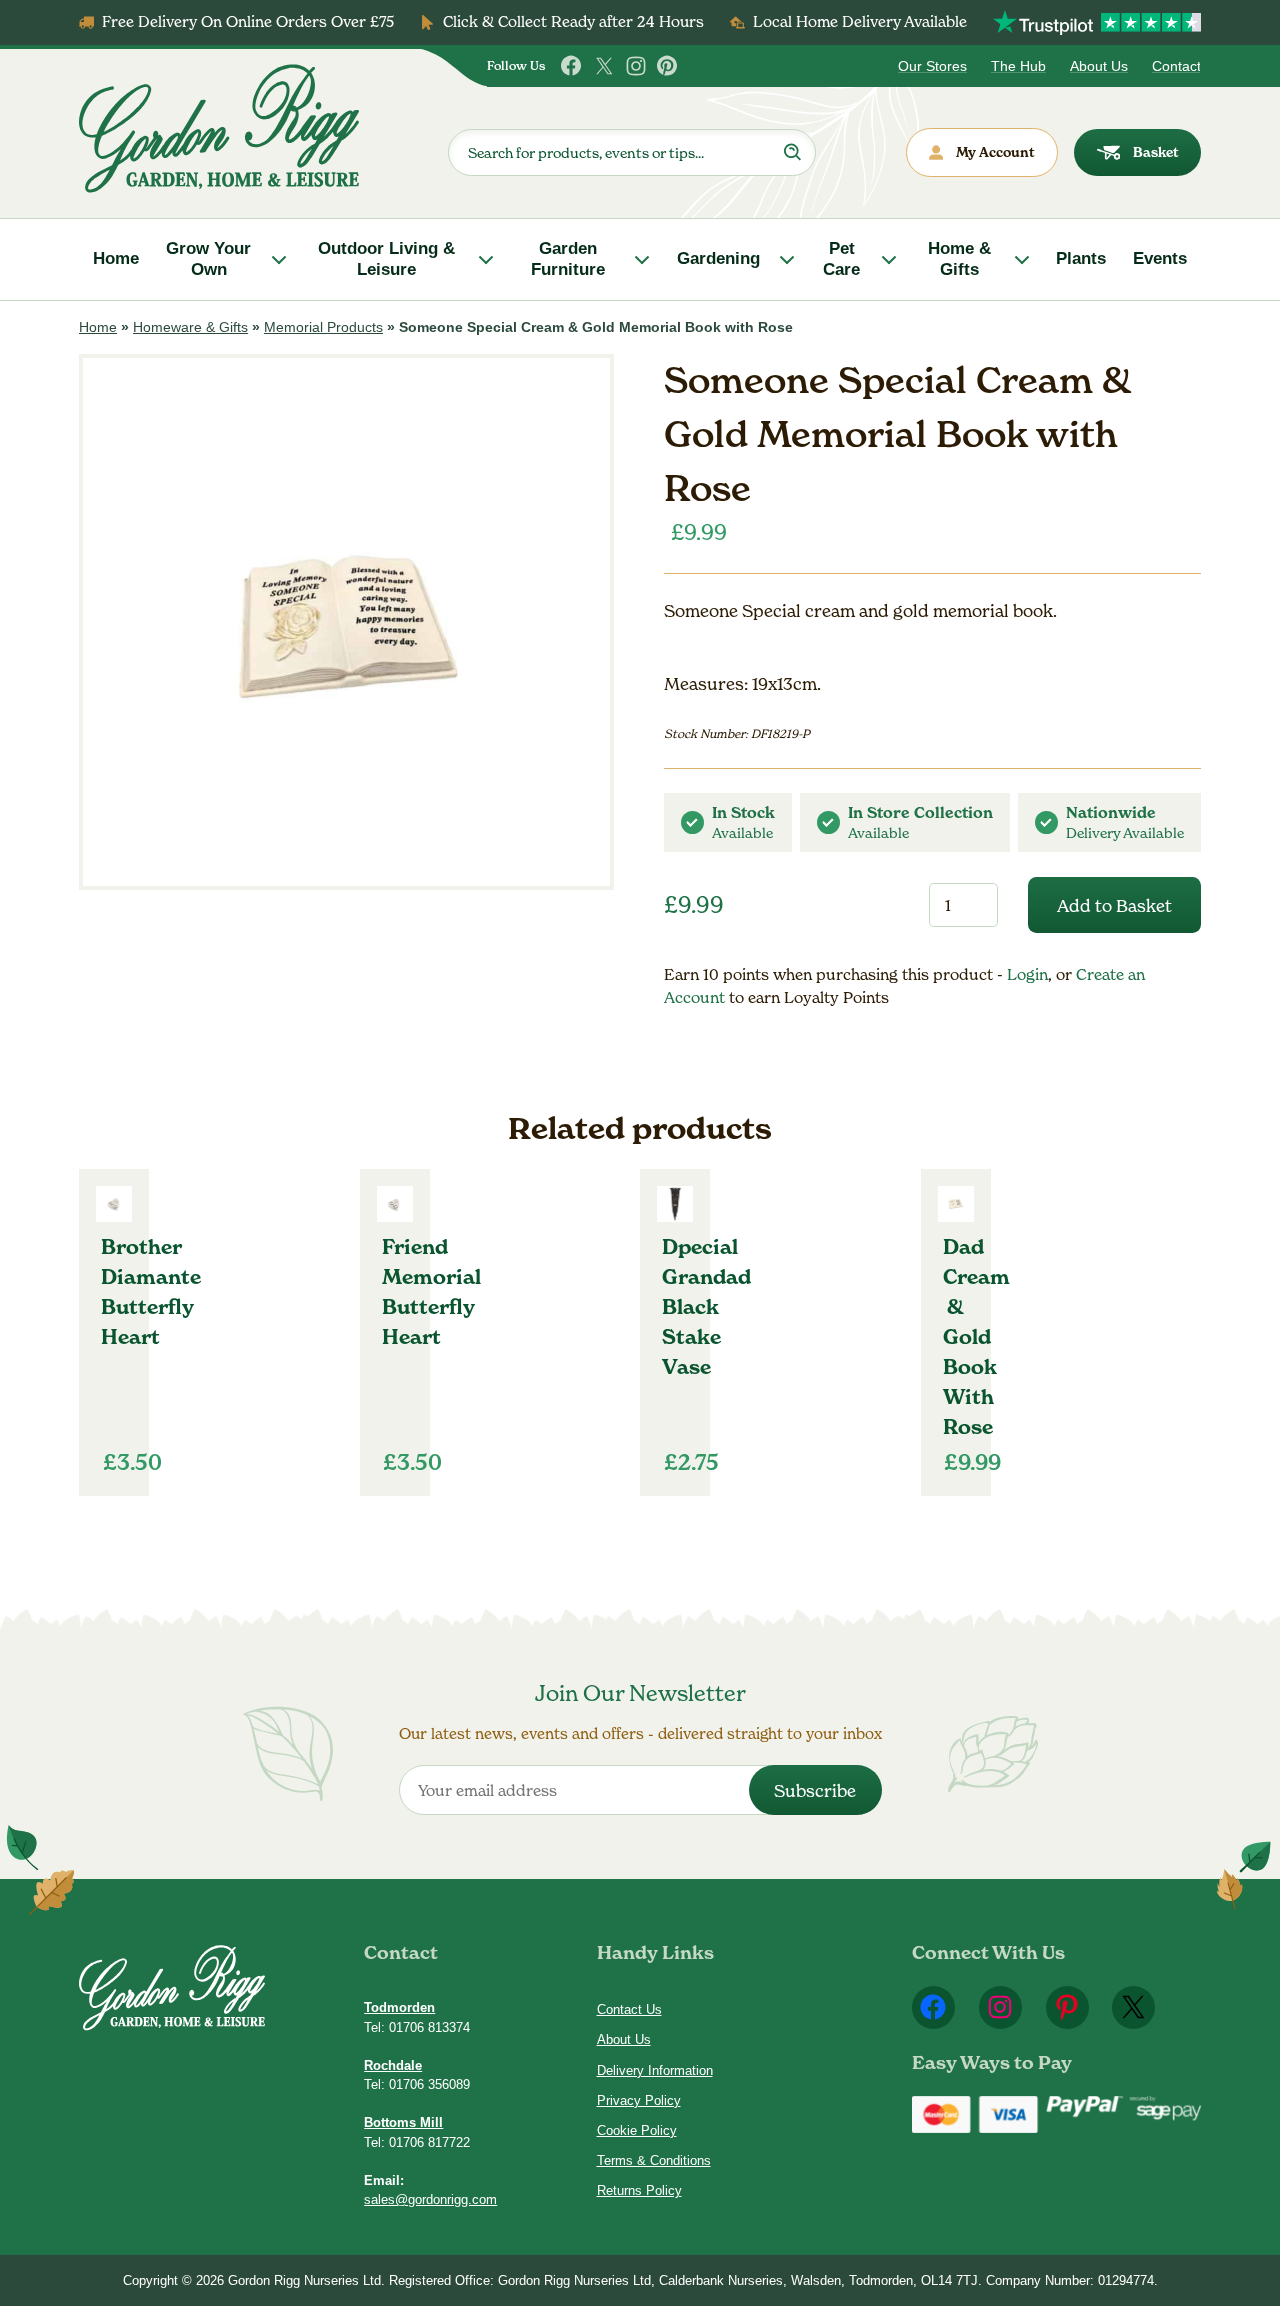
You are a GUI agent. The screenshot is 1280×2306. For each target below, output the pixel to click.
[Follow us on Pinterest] (668, 66)
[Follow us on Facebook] (572, 66)
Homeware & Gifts (190, 327)
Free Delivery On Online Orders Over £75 (248, 21)
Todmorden (399, 2007)
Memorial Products (323, 327)
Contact (1176, 66)
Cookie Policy (637, 2130)
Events (1160, 258)
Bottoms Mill (403, 2122)
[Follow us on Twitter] (604, 66)
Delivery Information (655, 2070)
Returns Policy (639, 2190)
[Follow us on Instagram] (636, 66)
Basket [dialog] (1156, 152)
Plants (1081, 258)
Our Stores (932, 66)
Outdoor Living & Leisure (386, 258)
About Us (1099, 66)
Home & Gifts (959, 258)
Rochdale (393, 2065)
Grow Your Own (208, 258)
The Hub (1018, 66)
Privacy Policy (639, 2100)
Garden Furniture (568, 258)
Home (116, 258)
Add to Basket (1114, 905)
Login (1027, 974)
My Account (995, 152)
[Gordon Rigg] (219, 128)
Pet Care (841, 258)
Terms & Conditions (654, 2160)
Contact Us (629, 2009)
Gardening (718, 258)
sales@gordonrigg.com (430, 2199)
